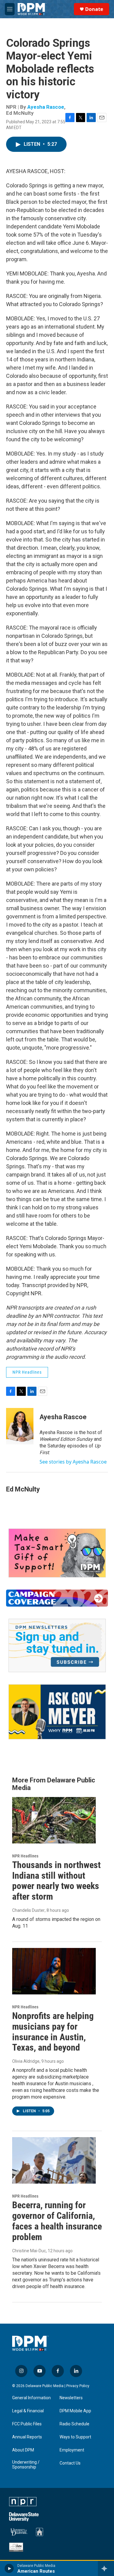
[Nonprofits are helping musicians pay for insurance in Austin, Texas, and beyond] (54, 1971)
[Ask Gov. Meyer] (57, 1712)
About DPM (23, 2450)
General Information (31, 2398)
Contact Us (70, 2463)
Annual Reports (27, 2437)
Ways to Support (75, 2437)
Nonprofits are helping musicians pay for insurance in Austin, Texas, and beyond (53, 2032)
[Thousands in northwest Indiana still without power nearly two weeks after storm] (54, 1820)
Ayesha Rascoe (46, 107)
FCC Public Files (27, 2424)
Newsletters (71, 2398)
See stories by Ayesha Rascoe (73, 1462)
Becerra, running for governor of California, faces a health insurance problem (57, 2221)
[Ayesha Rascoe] (20, 1426)
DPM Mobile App (75, 2411)
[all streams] (106, 2568)
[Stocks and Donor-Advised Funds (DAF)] (57, 1553)
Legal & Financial (28, 2411)
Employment (72, 2450)
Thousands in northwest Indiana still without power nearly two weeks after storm (56, 1881)
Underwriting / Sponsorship (26, 2465)
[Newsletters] (57, 1645)
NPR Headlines (27, 1372)
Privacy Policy (78, 2386)
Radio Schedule (74, 2424)
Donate (94, 9)
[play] (9, 2568)
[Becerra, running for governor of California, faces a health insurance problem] (54, 2160)
